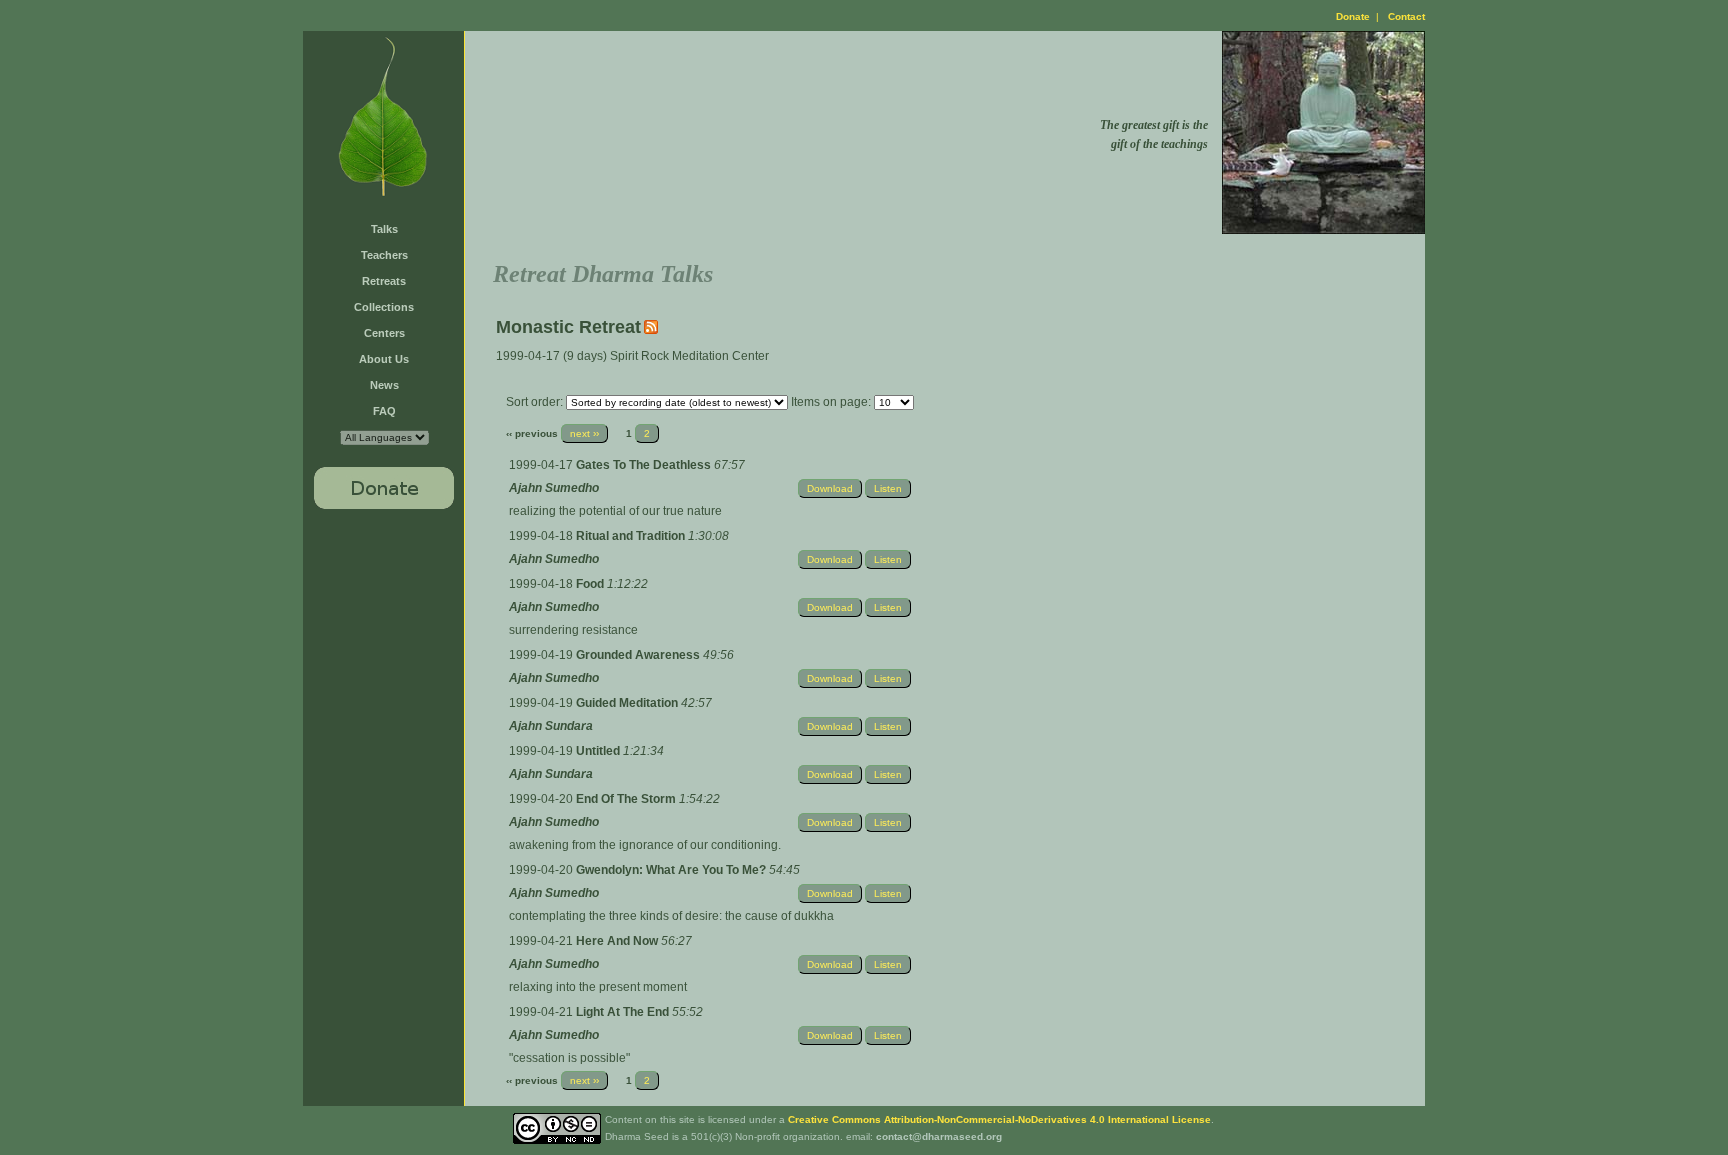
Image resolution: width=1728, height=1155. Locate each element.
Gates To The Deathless (645, 465)
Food (591, 584)
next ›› (584, 433)
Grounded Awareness (639, 655)
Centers (384, 333)
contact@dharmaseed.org (939, 1136)
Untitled (599, 751)
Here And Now (618, 941)
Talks (384, 229)
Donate (1353, 16)
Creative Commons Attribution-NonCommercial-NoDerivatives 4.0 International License (999, 1119)
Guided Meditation (628, 703)
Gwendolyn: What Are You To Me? (672, 870)
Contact (1406, 16)
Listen (888, 488)
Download (830, 488)
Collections (384, 307)
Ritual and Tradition (632, 536)
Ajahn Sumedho (554, 488)
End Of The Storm (627, 799)
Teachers (384, 255)
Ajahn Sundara (551, 726)
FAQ (384, 411)
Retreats (384, 281)
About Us (384, 359)
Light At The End (624, 1012)
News (384, 385)
